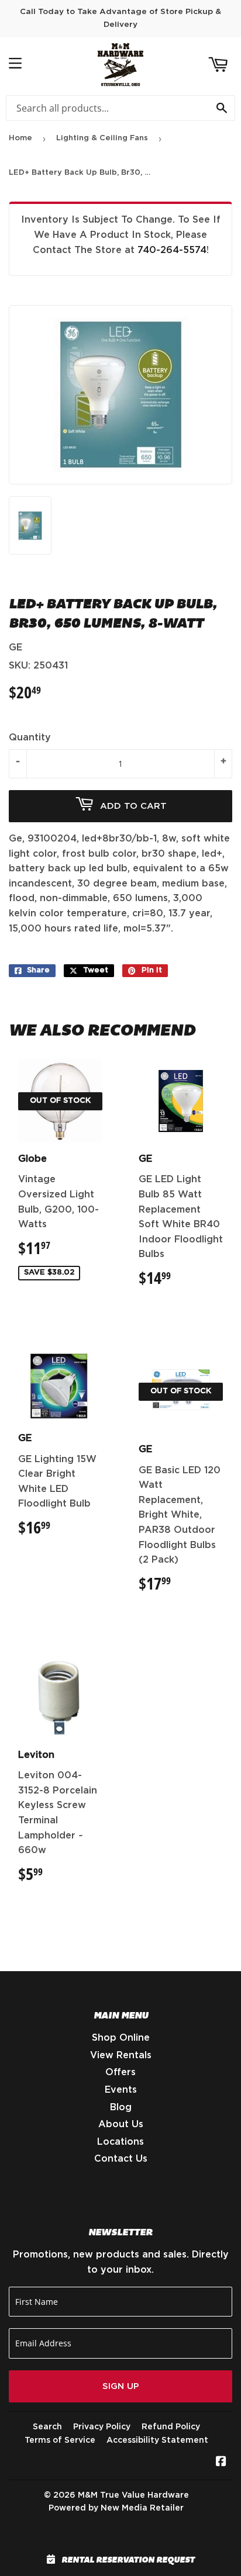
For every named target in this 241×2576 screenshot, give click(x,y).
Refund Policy (171, 2427)
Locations (120, 2142)
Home (20, 138)
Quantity (30, 738)
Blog (121, 2107)
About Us (121, 2124)
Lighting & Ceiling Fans (102, 138)
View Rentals (121, 2055)
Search (47, 2427)
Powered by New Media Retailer (116, 2508)
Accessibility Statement (157, 2440)
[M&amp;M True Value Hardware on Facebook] (221, 2463)
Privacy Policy (102, 2427)
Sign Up (121, 2386)
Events (121, 2090)
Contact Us (121, 2159)
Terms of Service (60, 2440)
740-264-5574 (172, 250)
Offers (120, 2072)
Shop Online (121, 2038)
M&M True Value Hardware (133, 2495)
